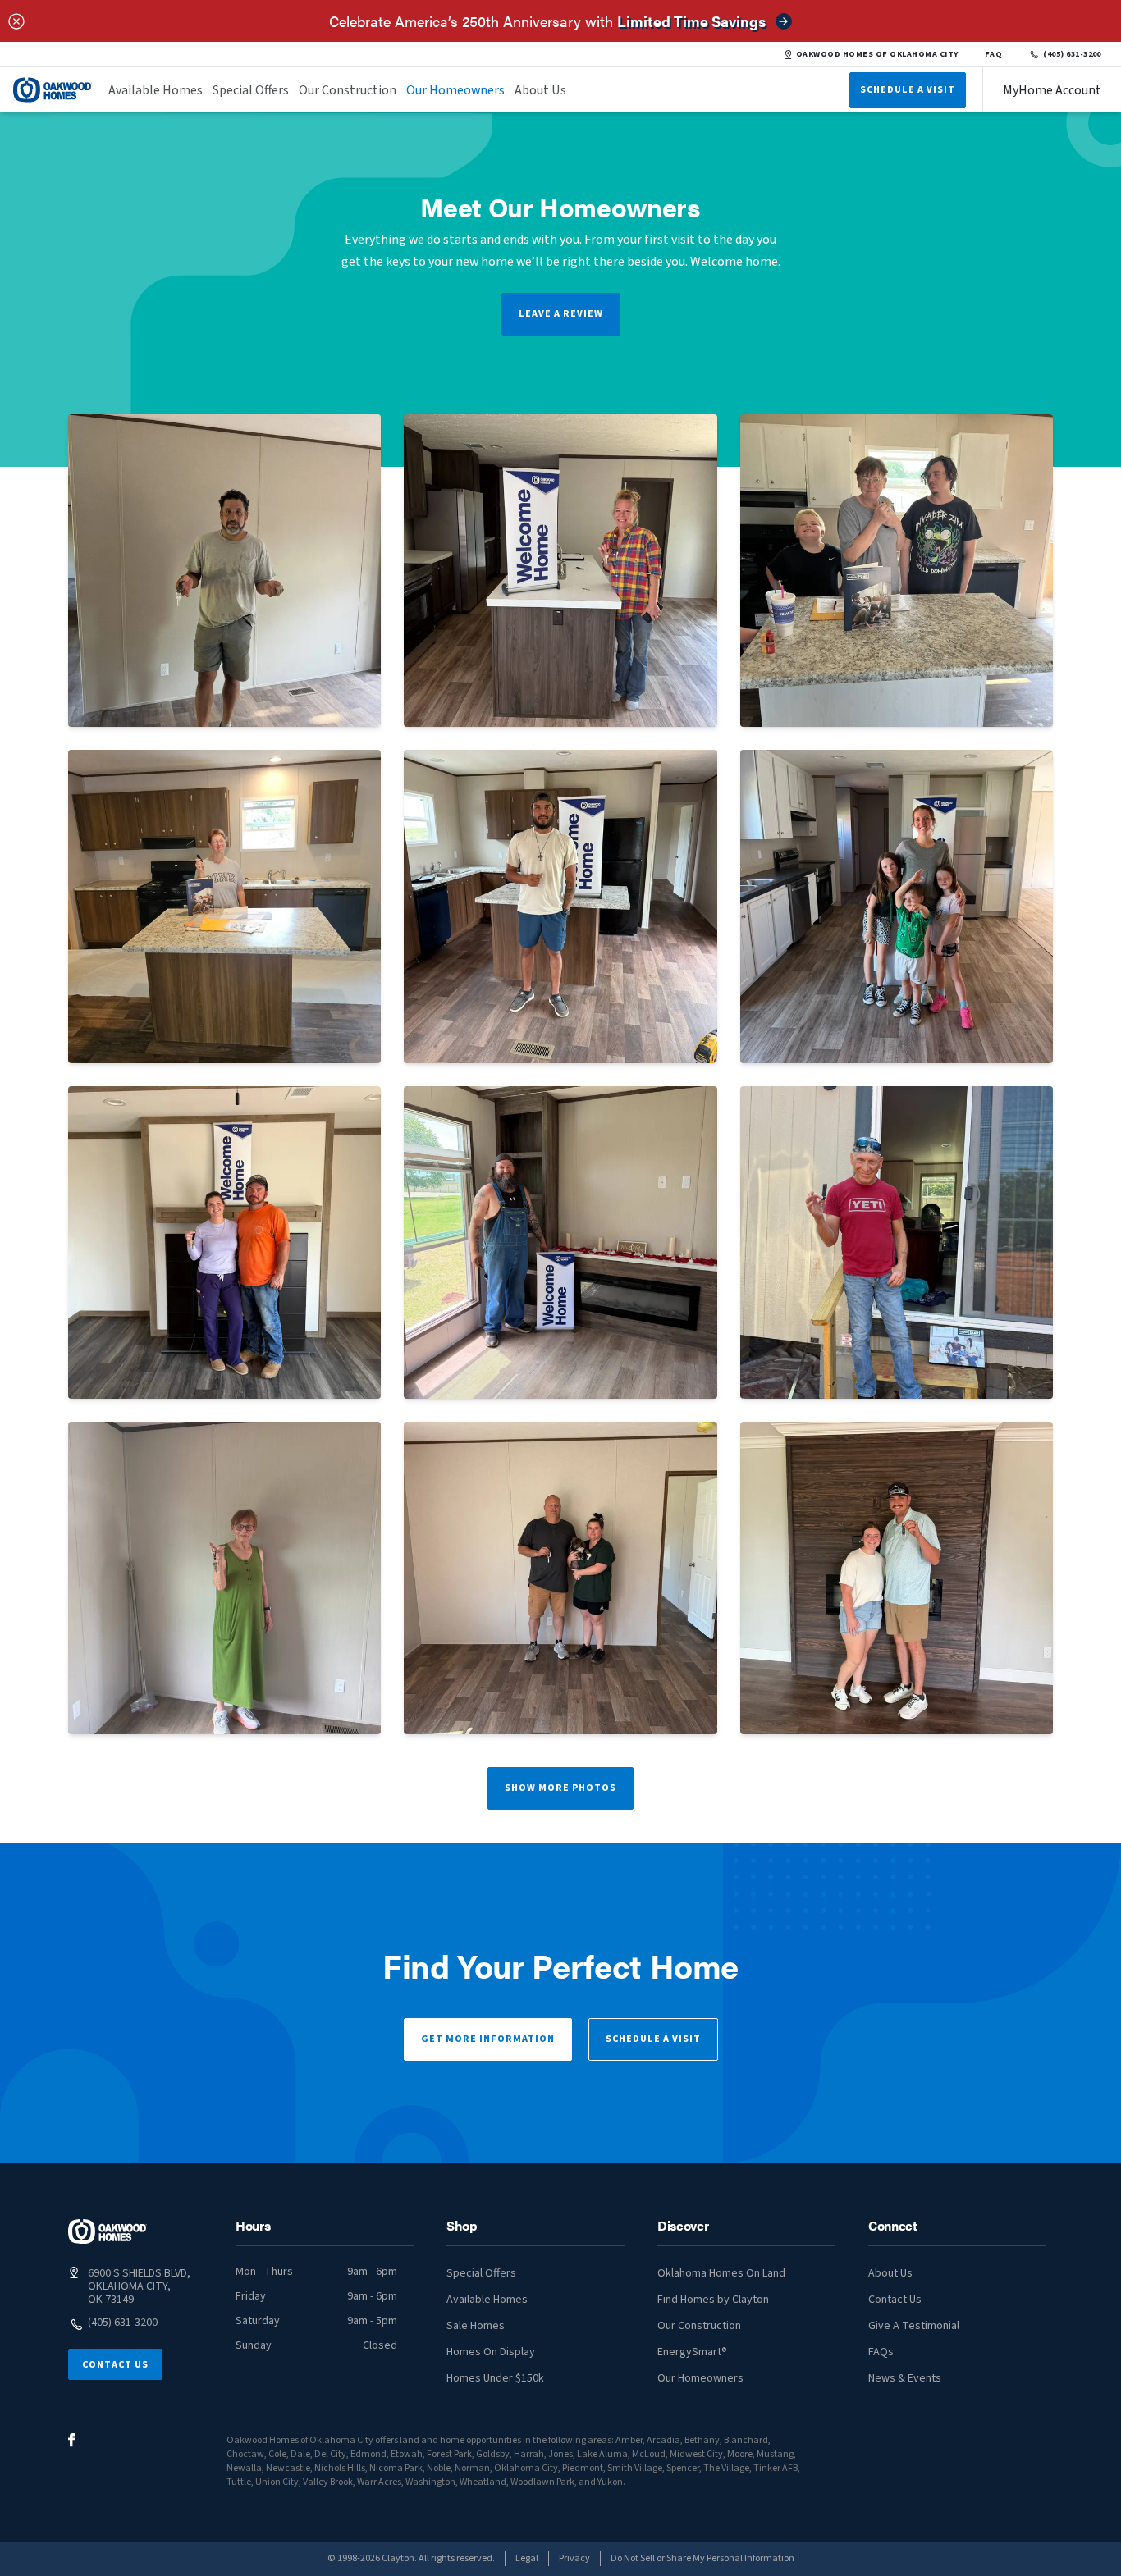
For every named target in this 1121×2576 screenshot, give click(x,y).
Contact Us (115, 2365)
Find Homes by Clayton (713, 2300)
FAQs (881, 2352)
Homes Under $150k (495, 2378)
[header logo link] (53, 90)
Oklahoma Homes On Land (721, 2273)
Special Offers (251, 90)
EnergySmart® (692, 2352)
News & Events (905, 2378)
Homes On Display (491, 2352)
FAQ (994, 54)
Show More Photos (560, 1788)
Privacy (574, 2558)
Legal (527, 2558)
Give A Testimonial (914, 2326)
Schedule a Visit (653, 2039)
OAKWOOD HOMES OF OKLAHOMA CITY (877, 54)
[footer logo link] (108, 2231)
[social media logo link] (72, 2440)
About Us (540, 90)
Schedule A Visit (908, 90)
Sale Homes (476, 2326)
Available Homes (156, 90)
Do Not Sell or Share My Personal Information (702, 2558)
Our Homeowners (455, 90)
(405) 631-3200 (1072, 54)
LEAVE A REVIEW (561, 314)
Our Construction (348, 90)
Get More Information (488, 2039)
